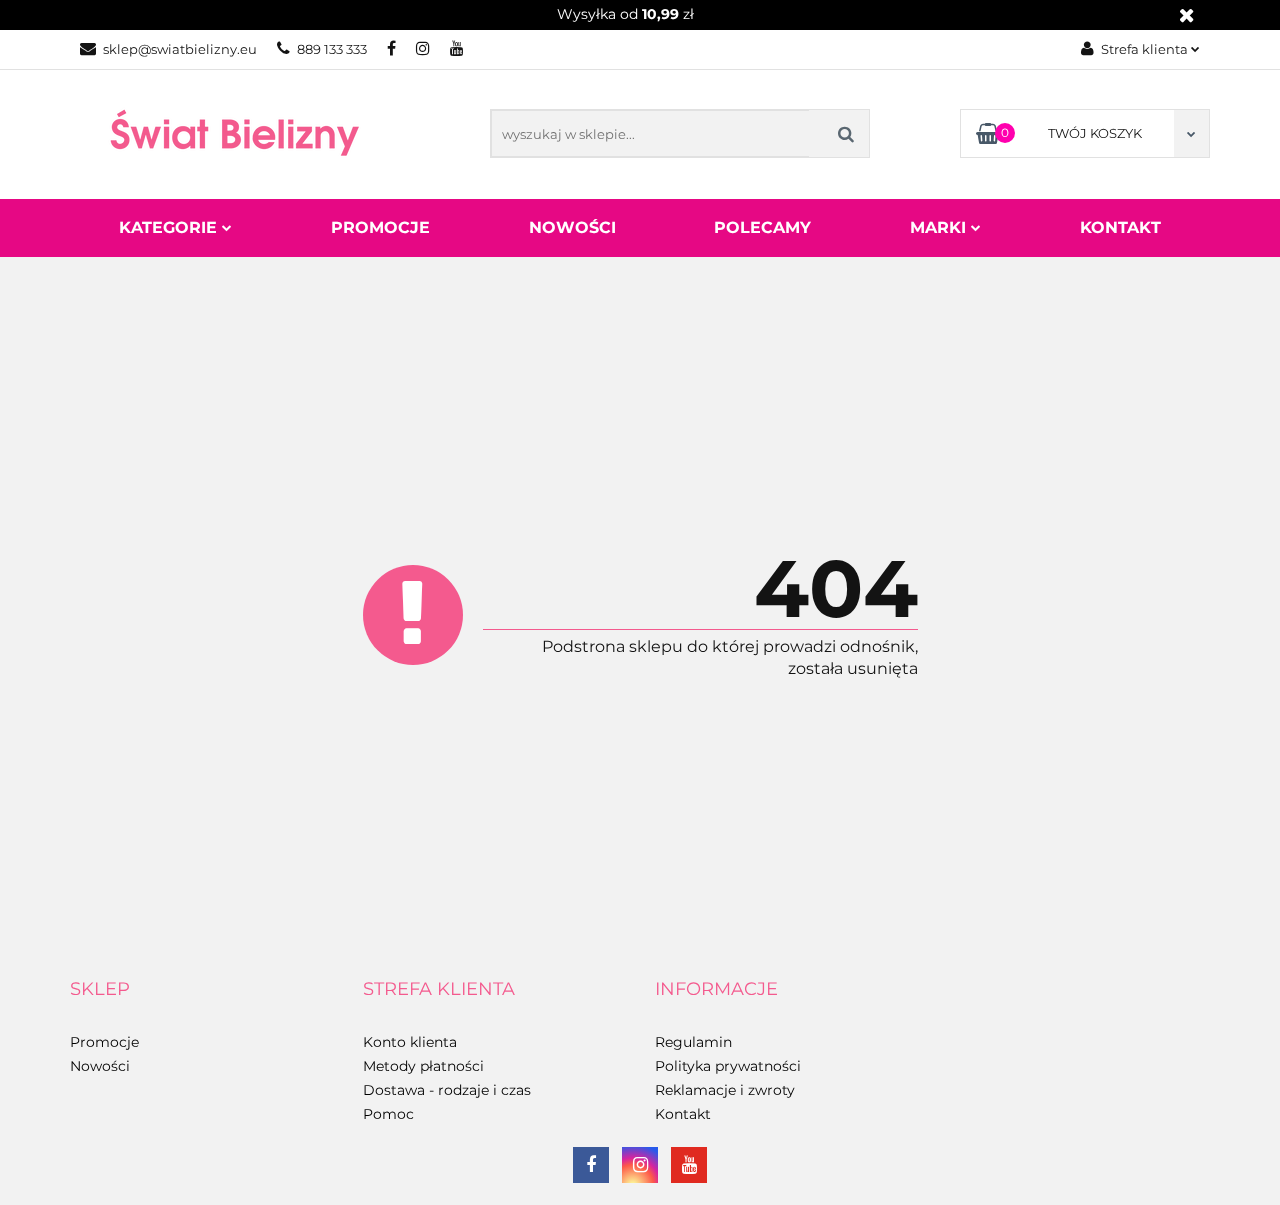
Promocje (380, 227)
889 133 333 (332, 49)
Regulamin (693, 1042)
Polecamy (762, 227)
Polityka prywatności (728, 1066)
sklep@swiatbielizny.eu (180, 49)
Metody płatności (423, 1066)
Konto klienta (410, 1042)
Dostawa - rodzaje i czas (447, 1090)
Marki (940, 227)
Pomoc (388, 1114)
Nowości (572, 227)
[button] (100, 990)
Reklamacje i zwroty (725, 1090)
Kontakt (1120, 227)
